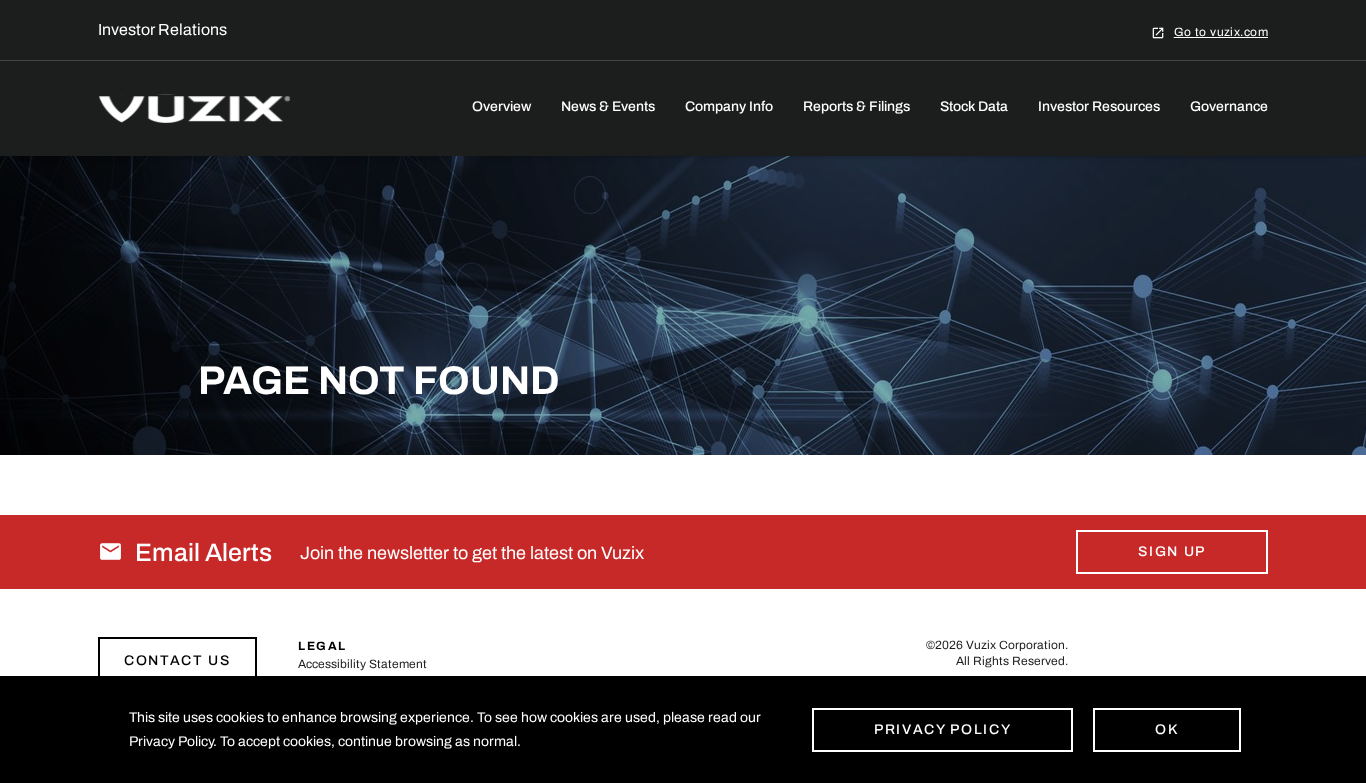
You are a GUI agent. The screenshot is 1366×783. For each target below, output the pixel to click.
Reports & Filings (856, 106)
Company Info (729, 106)
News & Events (608, 106)
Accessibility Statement (362, 664)
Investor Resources (1099, 106)
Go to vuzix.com (1221, 31)
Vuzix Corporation (1015, 645)
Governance (1229, 106)
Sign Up (1172, 551)
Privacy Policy (943, 729)
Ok (1166, 729)
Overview (501, 106)
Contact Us (177, 660)
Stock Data (974, 106)
